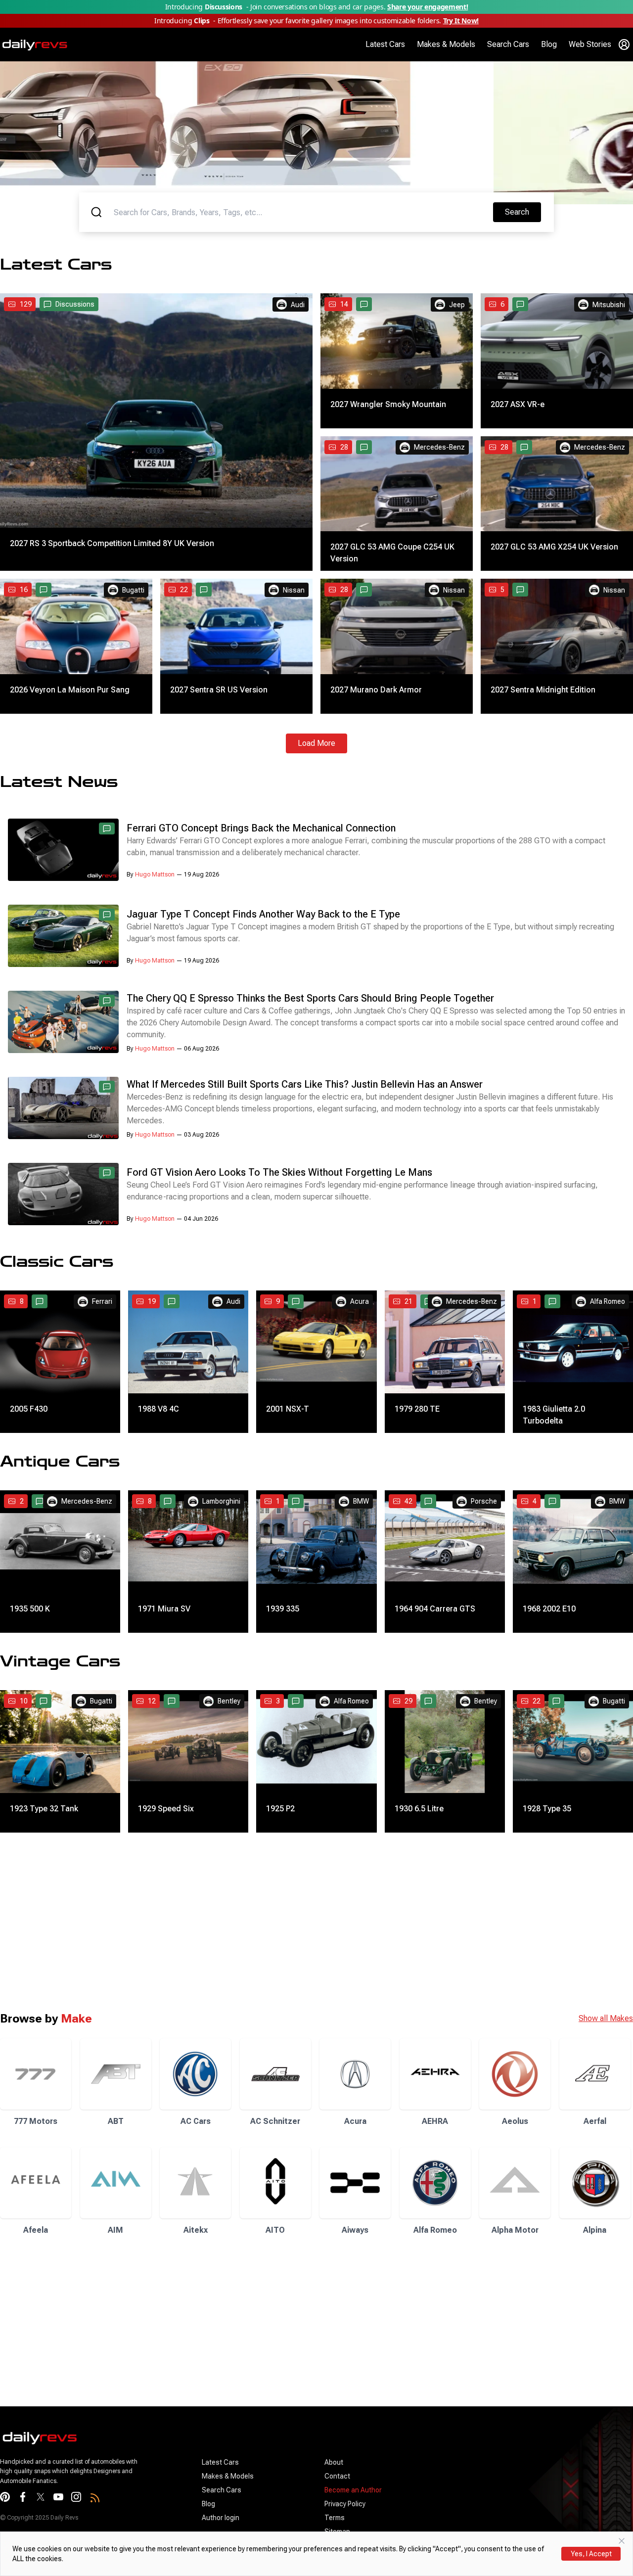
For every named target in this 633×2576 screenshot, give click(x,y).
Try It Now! (461, 21)
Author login (221, 2518)
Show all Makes (606, 2018)
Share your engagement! (428, 7)
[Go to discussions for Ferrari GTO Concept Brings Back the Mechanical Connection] (107, 828)
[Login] (624, 45)
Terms (335, 2518)
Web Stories (590, 44)
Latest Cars (385, 44)
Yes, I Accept (591, 2554)
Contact (337, 2476)
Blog (549, 44)
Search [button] (523, 212)
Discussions (75, 304)
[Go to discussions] (364, 304)
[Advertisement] (297, 1922)
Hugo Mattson (155, 874)
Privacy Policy (345, 2504)
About (334, 2462)
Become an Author (353, 2490)
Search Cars (508, 44)
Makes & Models (446, 44)
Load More (316, 743)
